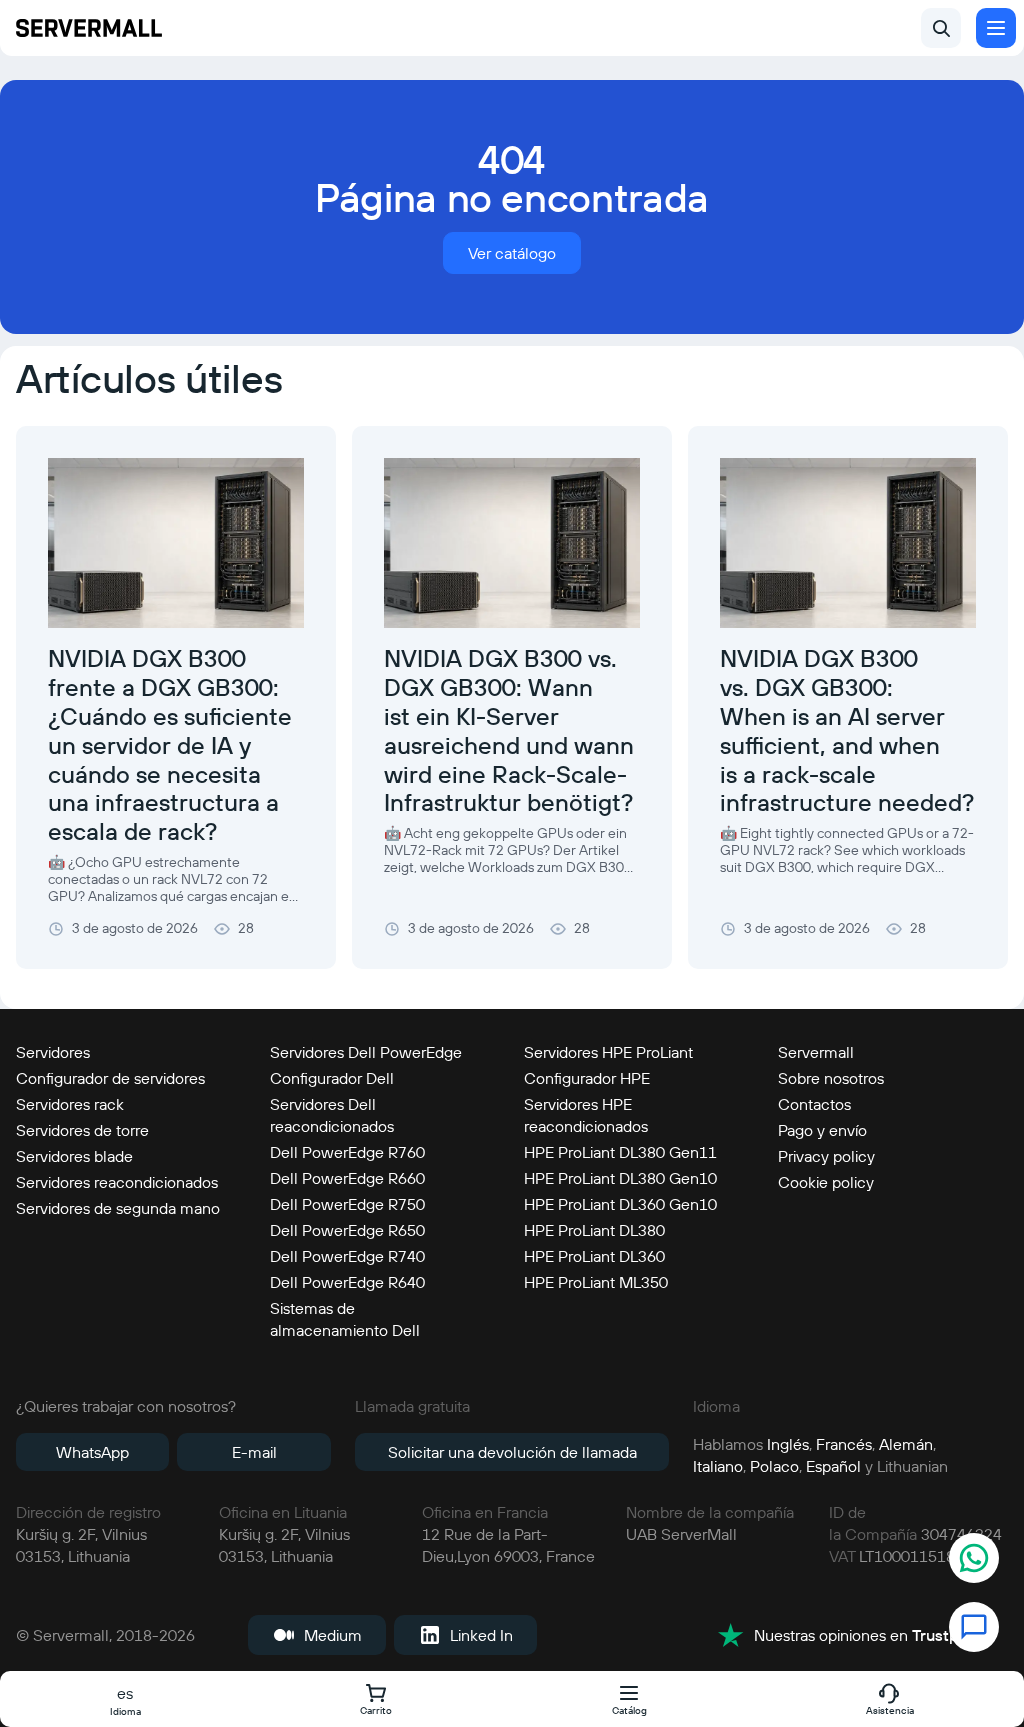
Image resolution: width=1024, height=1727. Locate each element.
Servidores (53, 1052)
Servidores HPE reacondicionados (586, 1115)
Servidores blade (74, 1156)
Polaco (774, 1466)
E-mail (254, 1452)
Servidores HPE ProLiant (608, 1052)
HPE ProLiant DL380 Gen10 (620, 1178)
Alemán (906, 1444)
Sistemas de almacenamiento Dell (345, 1319)
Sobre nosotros (831, 1078)
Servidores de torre (82, 1130)
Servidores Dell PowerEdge (366, 1052)
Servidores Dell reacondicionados (332, 1115)
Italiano (718, 1466)
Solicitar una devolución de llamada (512, 1452)
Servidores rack (70, 1104)
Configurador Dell (332, 1078)
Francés (844, 1444)
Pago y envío (822, 1130)
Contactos (814, 1104)
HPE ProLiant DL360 (594, 1256)
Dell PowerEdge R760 (347, 1152)
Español (833, 1466)
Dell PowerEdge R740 (347, 1256)
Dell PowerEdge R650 (347, 1230)
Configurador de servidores (110, 1078)
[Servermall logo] (89, 28)
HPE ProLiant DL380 (594, 1230)
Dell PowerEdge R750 (347, 1204)
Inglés (788, 1444)
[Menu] (996, 28)
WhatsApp (92, 1452)
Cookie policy (826, 1182)
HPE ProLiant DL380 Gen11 (620, 1152)
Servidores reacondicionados (117, 1182)
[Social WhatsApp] (974, 1560)
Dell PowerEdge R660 (347, 1178)
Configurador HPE (587, 1078)
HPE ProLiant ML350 (596, 1282)
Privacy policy (826, 1156)
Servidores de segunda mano (118, 1208)
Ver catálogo (512, 253)
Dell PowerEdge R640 (347, 1282)
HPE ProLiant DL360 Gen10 (620, 1204)
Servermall (816, 1052)
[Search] (941, 28)
